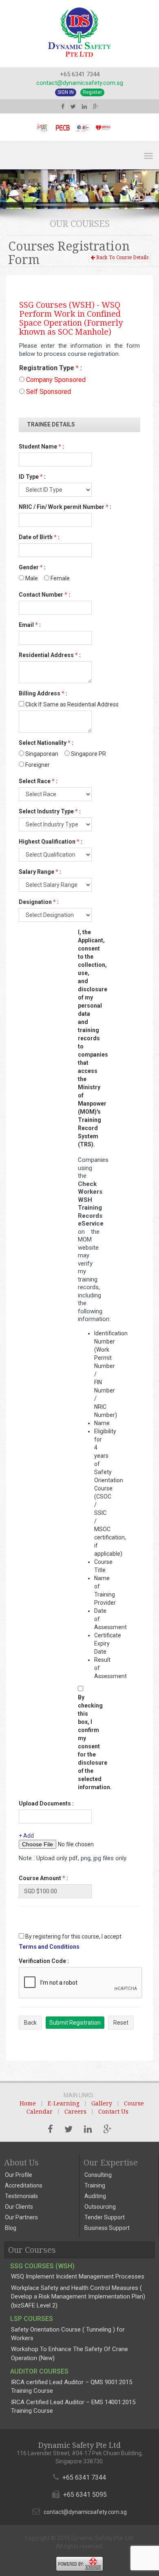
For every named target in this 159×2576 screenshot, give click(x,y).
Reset (121, 2023)
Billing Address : (43, 693)
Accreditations (24, 2185)
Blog (11, 2228)
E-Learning (64, 2103)
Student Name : (41, 446)
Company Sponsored (55, 380)
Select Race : (38, 781)
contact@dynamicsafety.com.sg (80, 83)
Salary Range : (40, 872)
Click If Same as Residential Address (71, 704)
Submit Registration (75, 2023)
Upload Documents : (46, 1803)
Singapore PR (88, 754)
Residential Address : (50, 655)
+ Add (26, 1836)
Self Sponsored (48, 392)
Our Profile (19, 2175)
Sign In (66, 92)
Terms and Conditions (49, 1947)
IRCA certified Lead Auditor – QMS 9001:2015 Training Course (72, 2386)
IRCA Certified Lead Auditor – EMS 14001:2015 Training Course (73, 2406)
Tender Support (105, 2217)
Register (92, 92)
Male (31, 578)
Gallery (102, 2103)
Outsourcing (100, 2207)
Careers (75, 2112)
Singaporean (41, 754)
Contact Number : (44, 595)
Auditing (95, 2196)
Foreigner (37, 765)
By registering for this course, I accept (73, 1936)
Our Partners (21, 2217)
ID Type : (32, 477)
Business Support (107, 2228)
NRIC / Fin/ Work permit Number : (65, 507)
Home (28, 2103)
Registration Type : (51, 368)
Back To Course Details (122, 258)
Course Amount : (43, 1878)
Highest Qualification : (51, 842)
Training (95, 2185)
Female (60, 578)
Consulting (98, 2175)
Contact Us (113, 2112)
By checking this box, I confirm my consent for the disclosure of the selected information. (89, 1742)
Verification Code (44, 1961)
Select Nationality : (46, 743)
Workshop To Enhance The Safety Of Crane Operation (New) (70, 2353)
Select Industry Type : (50, 811)
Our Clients (19, 2207)
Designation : (39, 902)
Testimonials (21, 2196)
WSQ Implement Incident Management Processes (78, 2276)
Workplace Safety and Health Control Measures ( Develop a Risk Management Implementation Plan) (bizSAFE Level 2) (78, 2297)
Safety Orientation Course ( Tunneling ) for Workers (68, 2334)
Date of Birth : (39, 537)
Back (30, 2023)
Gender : (32, 567)
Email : (30, 625)
